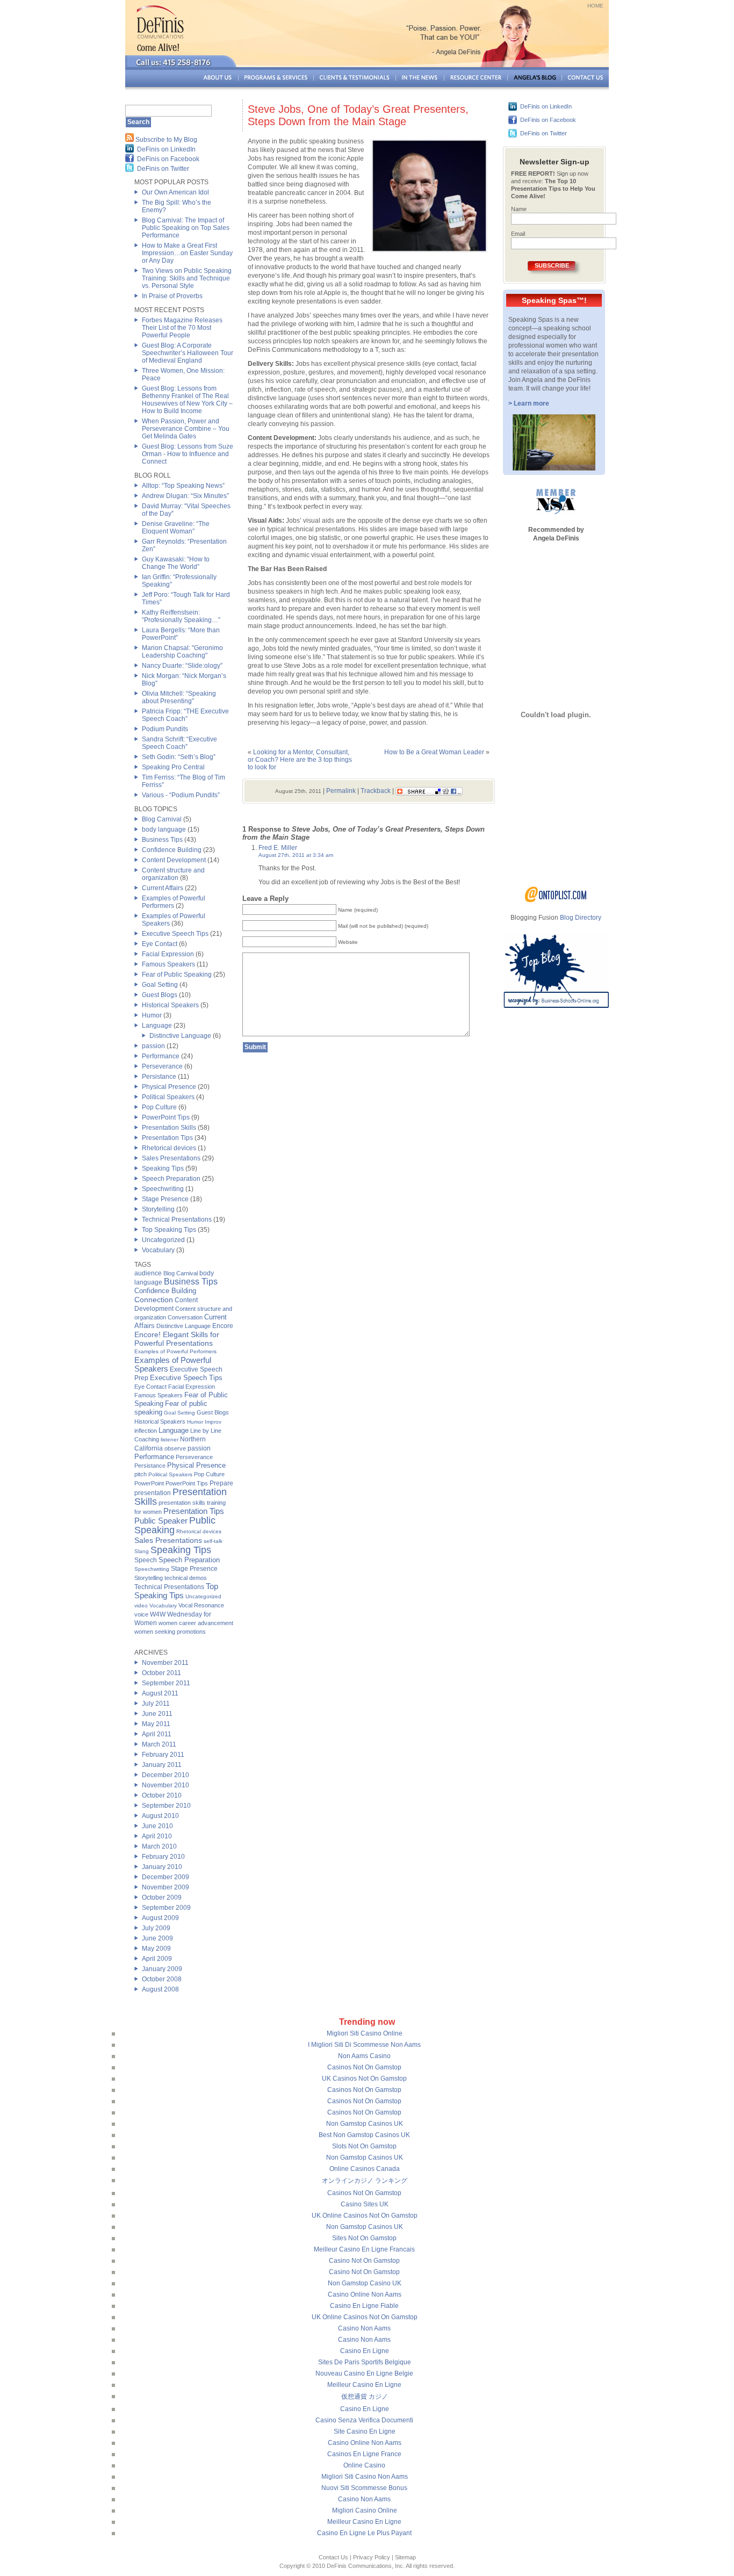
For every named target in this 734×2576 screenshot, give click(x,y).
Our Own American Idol (175, 192)
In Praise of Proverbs (172, 296)
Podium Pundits (165, 729)
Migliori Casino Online (365, 2510)
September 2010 (166, 1806)
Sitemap (405, 2557)
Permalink (341, 791)
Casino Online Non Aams (365, 2294)
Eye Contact (160, 944)
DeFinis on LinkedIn (166, 149)
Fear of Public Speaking (177, 975)
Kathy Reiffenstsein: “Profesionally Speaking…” (181, 616)
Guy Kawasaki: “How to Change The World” (176, 563)
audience (148, 1273)
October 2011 (161, 1673)
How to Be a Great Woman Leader (434, 752)
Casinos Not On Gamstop (364, 2067)
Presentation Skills (169, 1128)
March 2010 (159, 1846)
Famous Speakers (168, 964)
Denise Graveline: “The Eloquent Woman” (176, 528)
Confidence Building (172, 850)
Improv (213, 1422)
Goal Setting (160, 985)
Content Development (174, 860)
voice (141, 1614)
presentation (153, 1493)
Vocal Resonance (201, 1605)
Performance (161, 1056)
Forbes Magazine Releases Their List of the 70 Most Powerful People (182, 328)
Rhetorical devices (169, 1148)
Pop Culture (159, 1107)
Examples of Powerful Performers (174, 902)
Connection (154, 1300)
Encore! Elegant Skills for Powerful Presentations (177, 1339)
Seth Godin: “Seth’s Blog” (179, 757)
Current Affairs (163, 888)
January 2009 (162, 1969)
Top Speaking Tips (169, 1230)
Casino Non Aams (364, 2328)
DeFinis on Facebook (168, 159)
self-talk (213, 1541)
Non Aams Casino (364, 2056)
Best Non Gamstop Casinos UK (364, 2135)
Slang (142, 1551)
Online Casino (364, 2465)
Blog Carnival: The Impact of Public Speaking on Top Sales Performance (186, 228)
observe (175, 1448)
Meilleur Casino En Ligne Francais (364, 2249)
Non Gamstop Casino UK (365, 2283)
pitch (141, 1474)
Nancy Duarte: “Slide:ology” (182, 666)
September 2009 (166, 1908)
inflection (146, 1431)
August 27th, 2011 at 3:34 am (296, 855)
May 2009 (156, 1949)
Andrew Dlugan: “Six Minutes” (185, 496)
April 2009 (157, 1959)
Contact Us (333, 2557)
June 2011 (157, 1714)
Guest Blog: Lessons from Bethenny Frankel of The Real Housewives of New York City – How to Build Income (187, 400)
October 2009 (162, 1897)
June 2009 (157, 1938)
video (141, 1606)
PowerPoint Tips (166, 1117)
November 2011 (165, 1663)
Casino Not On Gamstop (364, 2261)
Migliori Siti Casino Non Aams (365, 2477)
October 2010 (162, 1795)
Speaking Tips (163, 1168)
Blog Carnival (162, 819)
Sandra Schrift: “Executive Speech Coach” (179, 743)
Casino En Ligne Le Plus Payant (364, 2533)
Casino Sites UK (365, 2204)
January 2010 (162, 1867)
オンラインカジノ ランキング (365, 2181)
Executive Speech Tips (175, 934)
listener (170, 1439)
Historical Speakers (170, 1005)
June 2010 (157, 1826)
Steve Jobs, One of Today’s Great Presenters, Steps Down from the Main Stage (358, 115)
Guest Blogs (160, 995)
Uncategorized (163, 1240)
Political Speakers (168, 1097)
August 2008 (160, 1989)
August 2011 (160, 1693)
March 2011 (159, 1744)
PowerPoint (149, 1483)
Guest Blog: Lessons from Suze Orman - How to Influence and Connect (188, 454)
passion (153, 1046)
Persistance (159, 1077)
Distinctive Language (180, 1036)
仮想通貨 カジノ (365, 2397)
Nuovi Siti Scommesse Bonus (364, 2488)
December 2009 (165, 1877)
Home (595, 6)
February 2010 (163, 1857)
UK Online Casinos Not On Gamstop (365, 2216)
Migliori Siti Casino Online (365, 2033)
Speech (146, 1560)
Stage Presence (165, 1199)
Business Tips (162, 840)
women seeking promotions (170, 1632)
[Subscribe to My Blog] (129, 140)
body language (164, 829)
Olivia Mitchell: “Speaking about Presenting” (179, 697)
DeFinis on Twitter (163, 169)
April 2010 (157, 1836)
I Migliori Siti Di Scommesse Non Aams (364, 2045)
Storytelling (158, 1209)
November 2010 (165, 1785)
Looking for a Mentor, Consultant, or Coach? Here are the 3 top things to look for (300, 760)
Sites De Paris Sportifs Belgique (365, 2362)
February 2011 (163, 1755)
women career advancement (196, 1623)
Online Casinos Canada (365, 2169)
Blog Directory (581, 918)
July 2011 (156, 1704)
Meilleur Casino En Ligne (364, 2385)
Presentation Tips (167, 1138)
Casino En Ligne (365, 2351)
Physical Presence (169, 1087)
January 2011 (162, 1765)
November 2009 (165, 1887)
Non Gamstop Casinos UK (365, 2124)
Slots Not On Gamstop (364, 2146)
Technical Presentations (177, 1220)
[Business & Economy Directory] (556, 900)
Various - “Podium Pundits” (181, 795)
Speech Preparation (171, 1179)
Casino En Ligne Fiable (364, 2306)
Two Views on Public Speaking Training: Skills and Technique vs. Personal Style (187, 278)
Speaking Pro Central (173, 767)
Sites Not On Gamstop (364, 2238)
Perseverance (162, 1066)
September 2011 (166, 1683)
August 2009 (160, 1918)
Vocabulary (158, 1250)
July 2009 (156, 1928)
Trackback (376, 791)
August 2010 (160, 1816)
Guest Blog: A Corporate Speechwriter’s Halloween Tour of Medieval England (188, 353)
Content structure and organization (173, 874)
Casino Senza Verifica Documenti (364, 2420)
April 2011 (157, 1734)
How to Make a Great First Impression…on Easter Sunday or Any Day (187, 253)
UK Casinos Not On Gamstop (364, 2079)
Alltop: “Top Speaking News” (183, 486)
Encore (223, 1326)
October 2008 (162, 1979)
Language (157, 1026)
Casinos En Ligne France (364, 2454)
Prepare (221, 1483)
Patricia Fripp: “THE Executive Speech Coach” (185, 715)
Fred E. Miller (278, 848)
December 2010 (165, 1775)
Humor (152, 1015)
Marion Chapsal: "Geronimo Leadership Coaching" (182, 652)
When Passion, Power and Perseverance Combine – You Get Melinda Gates (186, 429)
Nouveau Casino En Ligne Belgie (364, 2373)
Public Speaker (161, 1521)
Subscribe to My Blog (166, 140)
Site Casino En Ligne (365, 2431)
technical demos (186, 1578)
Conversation (185, 1317)
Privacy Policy (372, 2557)
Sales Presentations (171, 1158)
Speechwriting (163, 1189)
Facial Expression (168, 954)
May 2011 (156, 1724)
